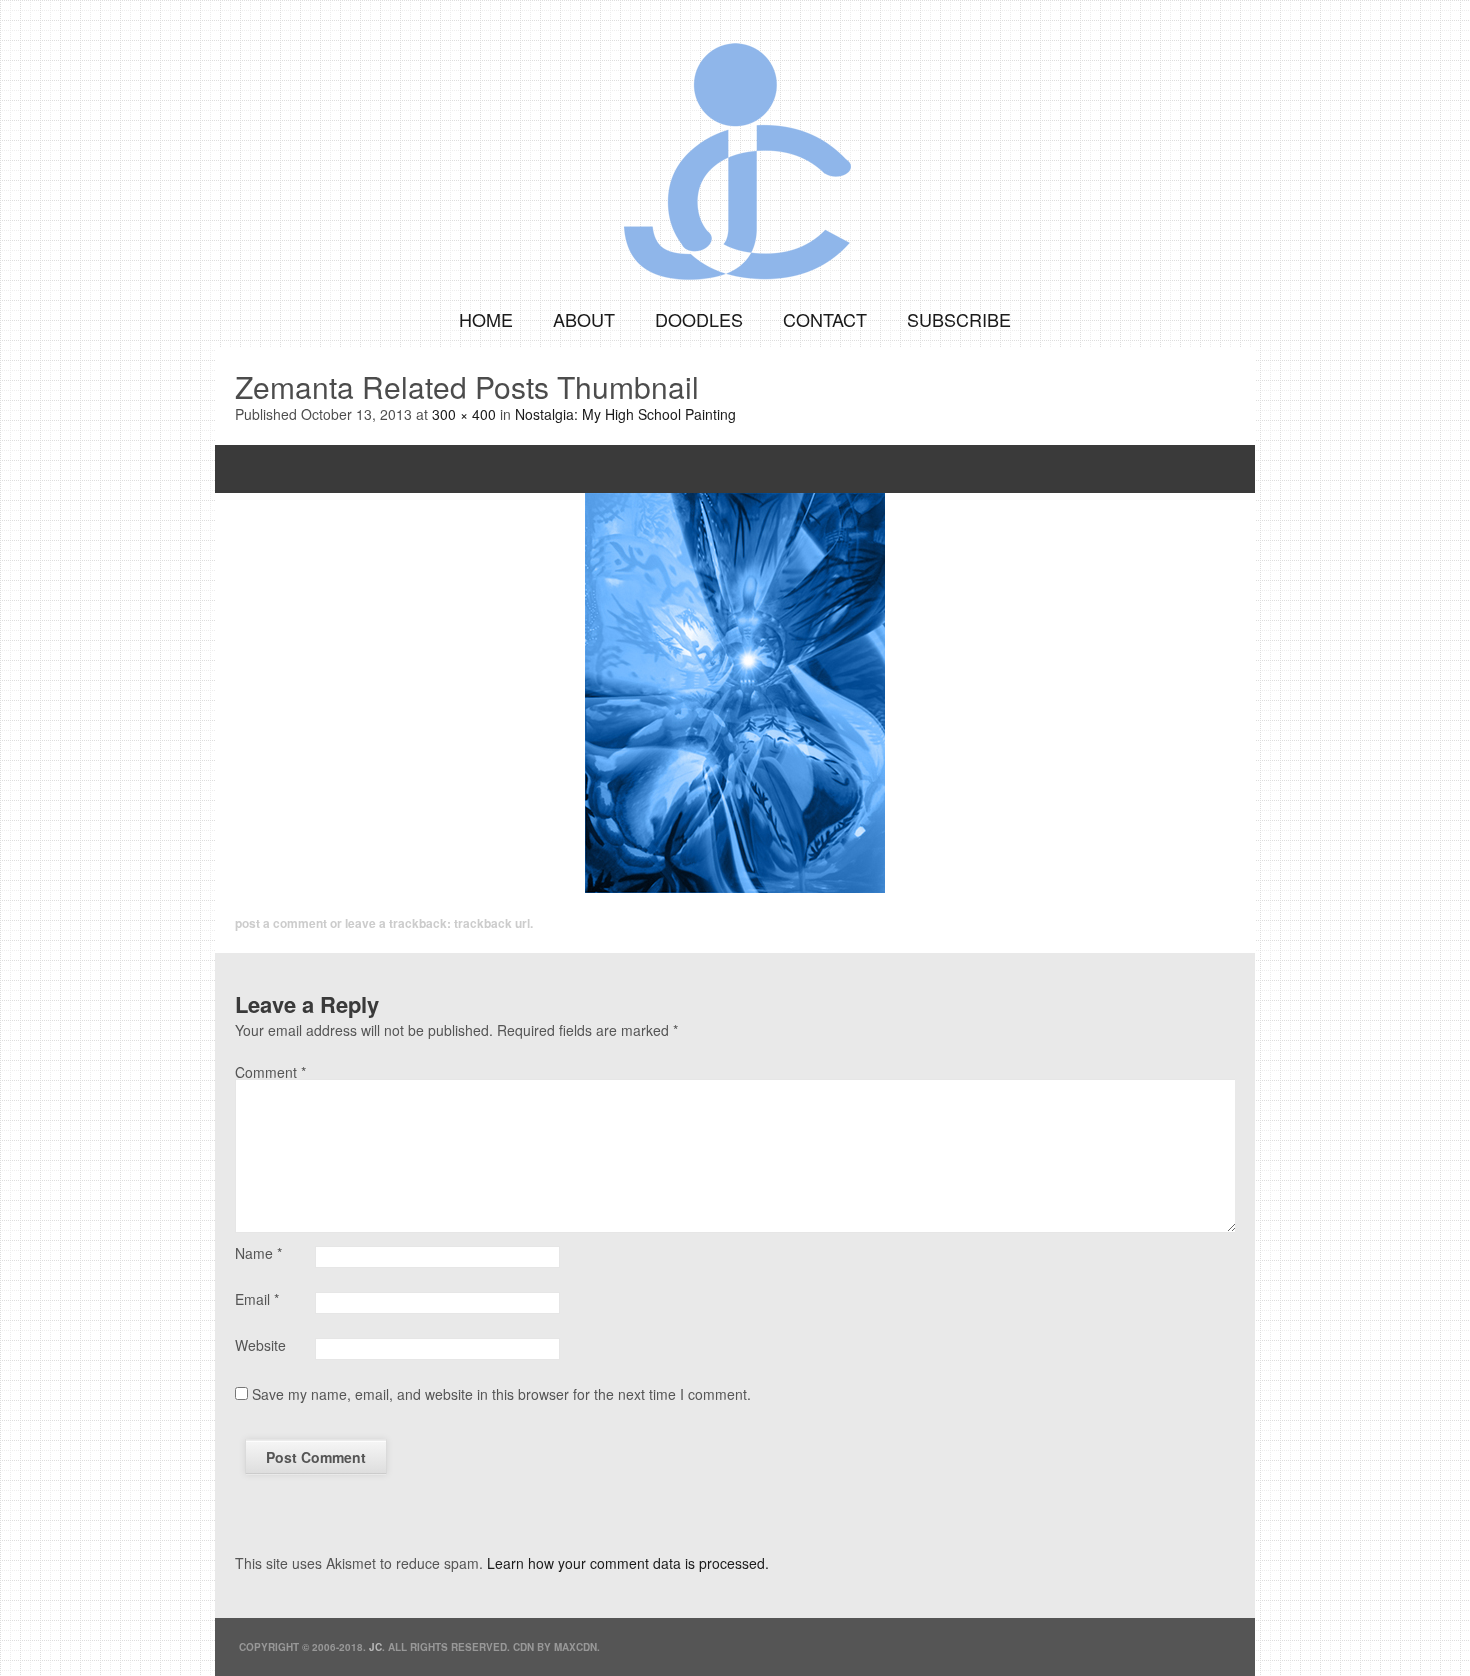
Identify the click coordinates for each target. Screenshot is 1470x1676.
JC (375, 1647)
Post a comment (281, 923)
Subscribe (959, 319)
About (584, 319)
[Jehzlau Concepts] (735, 145)
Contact (825, 319)
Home (486, 319)
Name (258, 1253)
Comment (270, 1072)
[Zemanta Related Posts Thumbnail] (735, 693)
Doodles (699, 319)
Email (257, 1299)
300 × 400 (464, 414)
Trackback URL (492, 923)
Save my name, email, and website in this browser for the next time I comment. (501, 1394)
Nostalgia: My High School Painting (625, 414)
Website (260, 1345)
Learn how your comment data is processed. (628, 1563)
